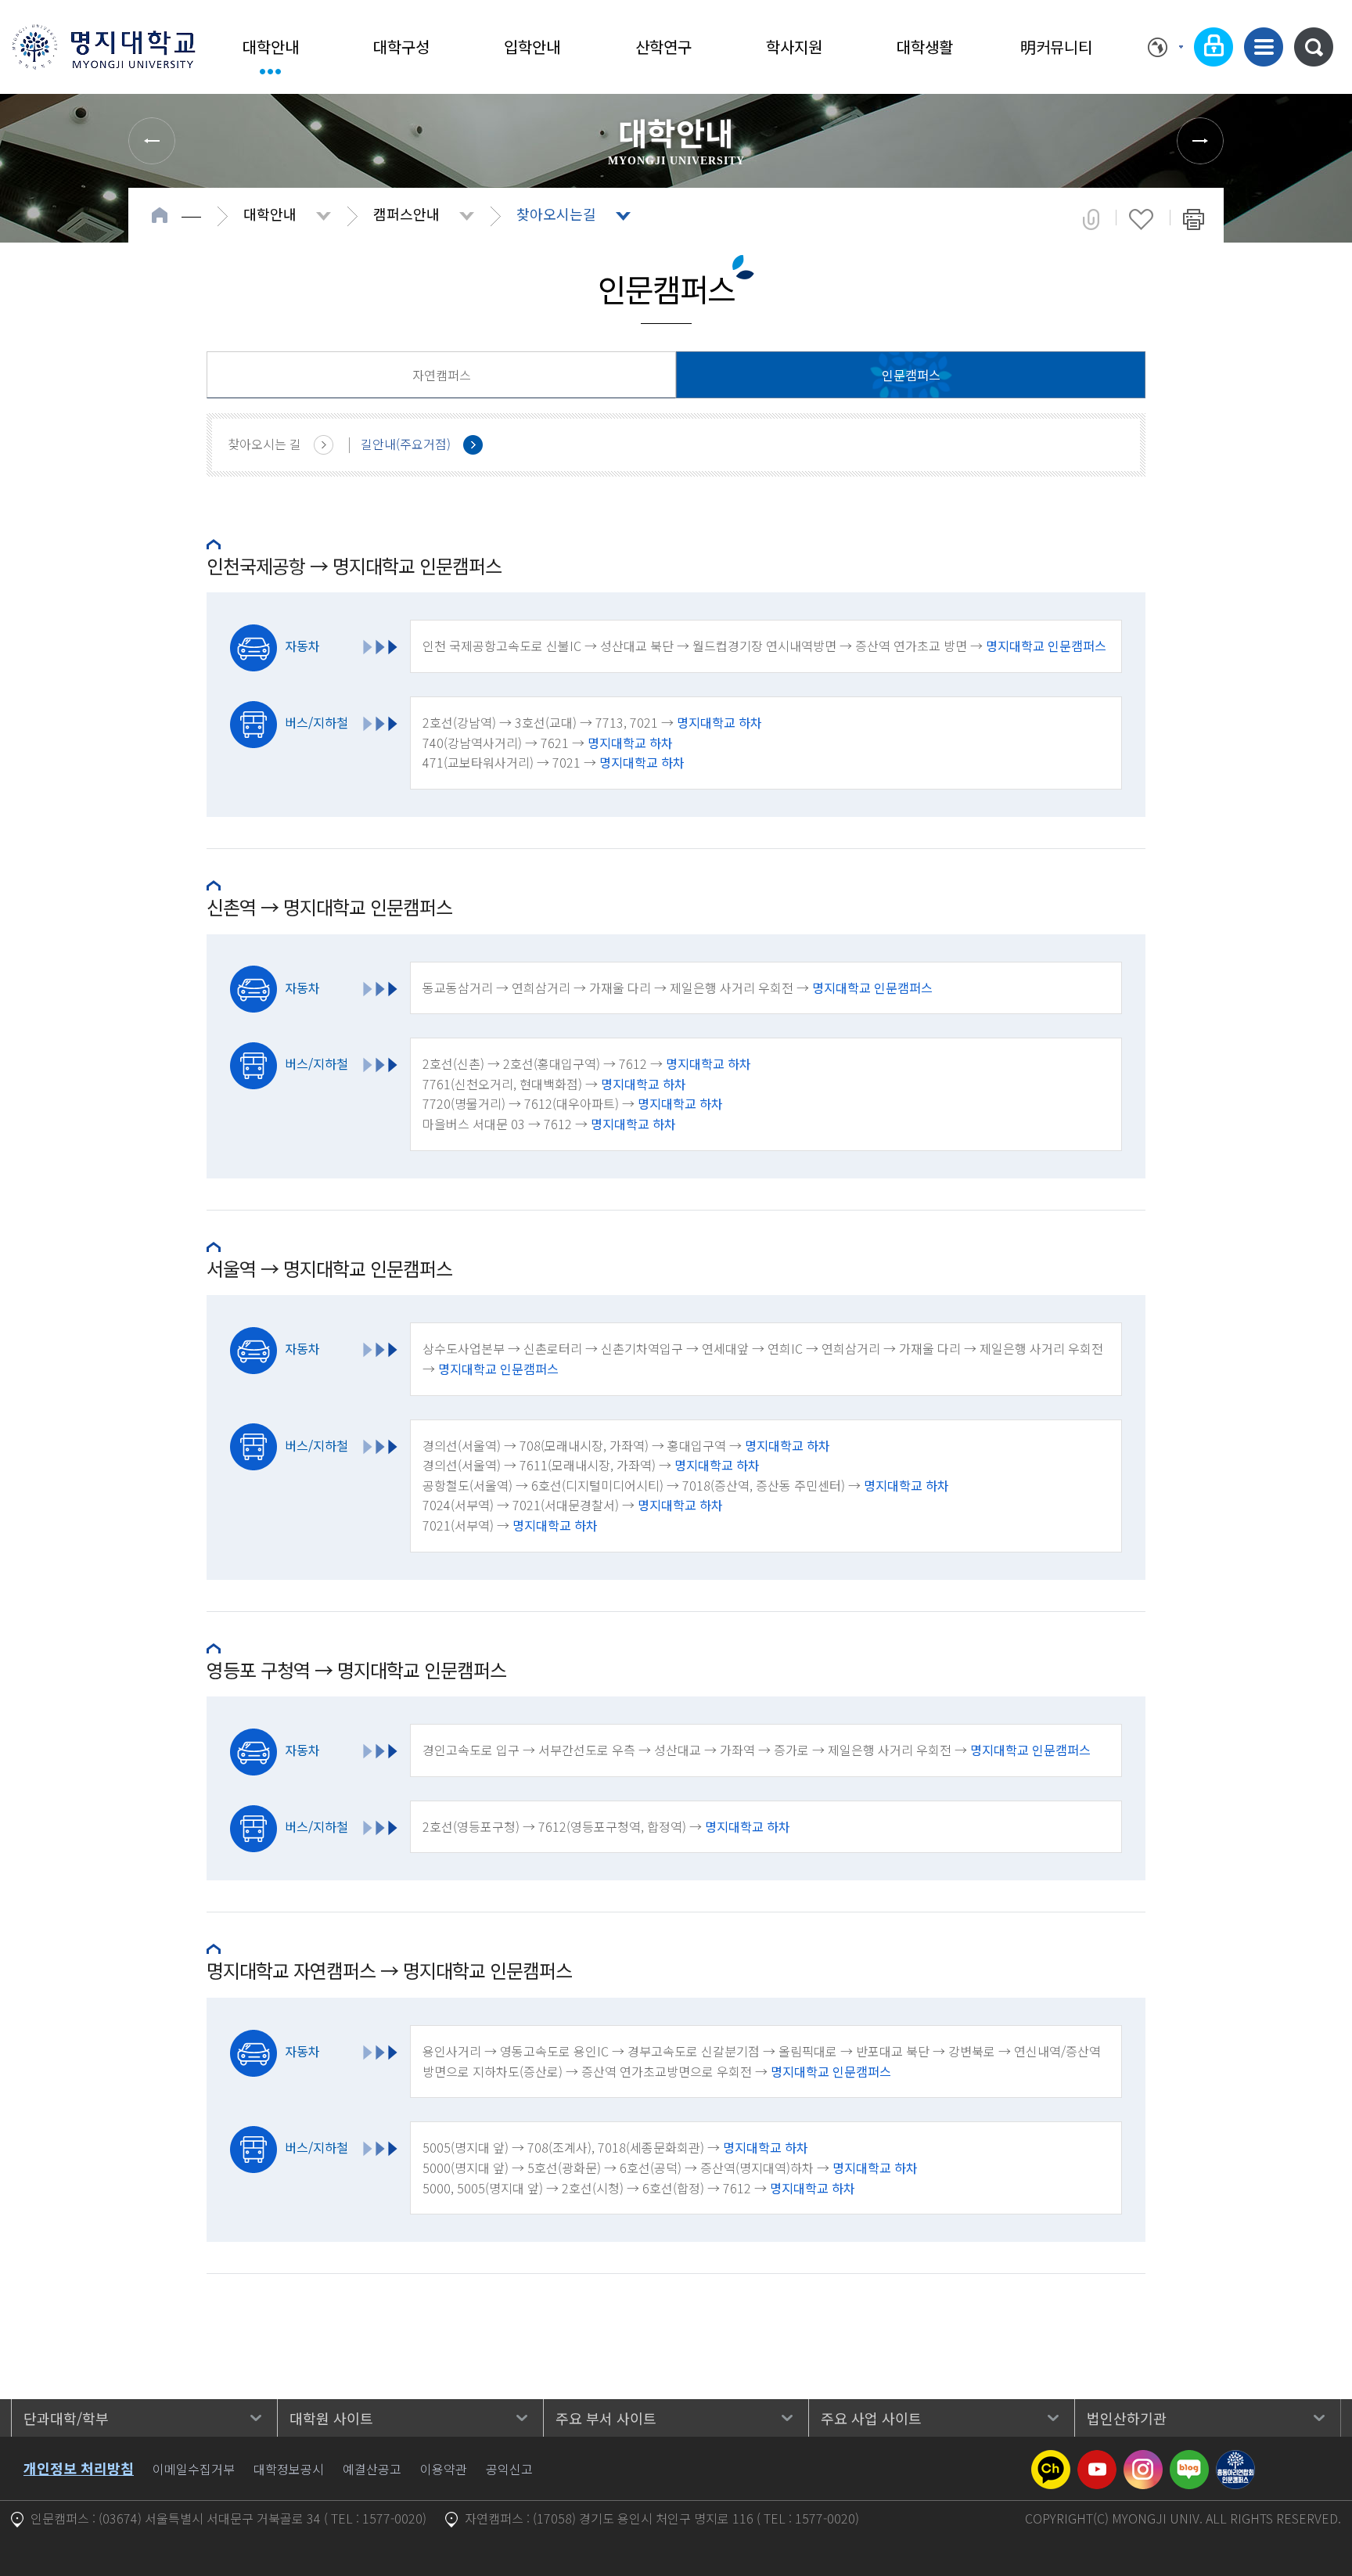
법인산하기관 (1127, 2418)
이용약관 (444, 2469)
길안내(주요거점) (406, 444)
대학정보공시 (289, 2469)
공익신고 (509, 2469)
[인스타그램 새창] (1143, 2459)
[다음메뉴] (1200, 141)
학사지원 (794, 47)
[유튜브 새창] (1097, 2459)
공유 (1091, 219)
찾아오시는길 (556, 214)
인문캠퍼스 (911, 375)
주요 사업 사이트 (871, 2418)
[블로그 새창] (1189, 2459)
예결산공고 (372, 2469)
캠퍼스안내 (406, 214)
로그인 (1214, 47)
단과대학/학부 (66, 2418)
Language (1165, 47)
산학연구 (663, 47)
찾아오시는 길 (264, 444)
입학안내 (532, 47)
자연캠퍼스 (442, 375)
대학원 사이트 (331, 2418)
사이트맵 (1264, 47)
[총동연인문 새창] (1235, 2459)
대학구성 (401, 47)
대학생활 (925, 47)
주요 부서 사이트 (606, 2418)
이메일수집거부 (194, 2469)
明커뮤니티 (1056, 47)
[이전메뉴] (152, 141)
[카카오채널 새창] (1051, 2459)
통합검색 (1314, 47)
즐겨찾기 (1141, 219)
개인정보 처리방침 (79, 2468)
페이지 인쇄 (1194, 219)
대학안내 (271, 47)
